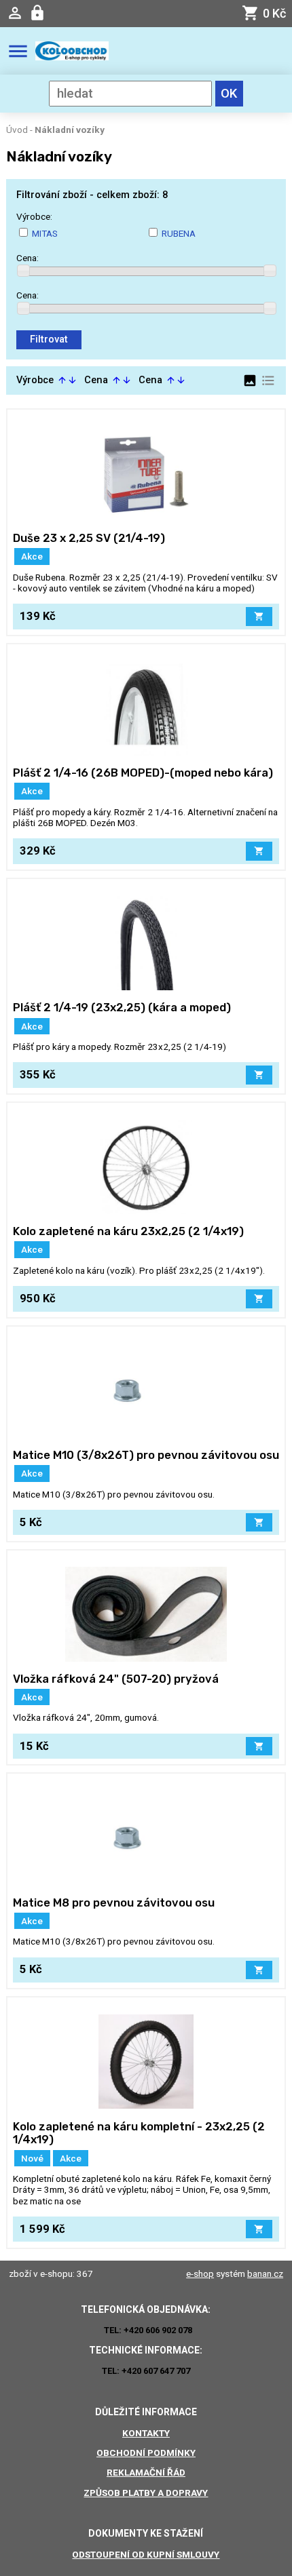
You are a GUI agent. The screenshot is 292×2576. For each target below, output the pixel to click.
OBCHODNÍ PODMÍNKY (146, 2453)
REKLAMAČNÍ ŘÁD (146, 2472)
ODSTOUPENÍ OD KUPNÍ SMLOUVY (146, 2554)
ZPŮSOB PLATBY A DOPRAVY (146, 2493)
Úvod (17, 130)
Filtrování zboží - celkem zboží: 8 (92, 195)
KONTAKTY (146, 2433)
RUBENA (179, 233)
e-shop (200, 2273)
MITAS (45, 233)
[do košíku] (259, 617)
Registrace (39, 13)
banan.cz (265, 2273)
